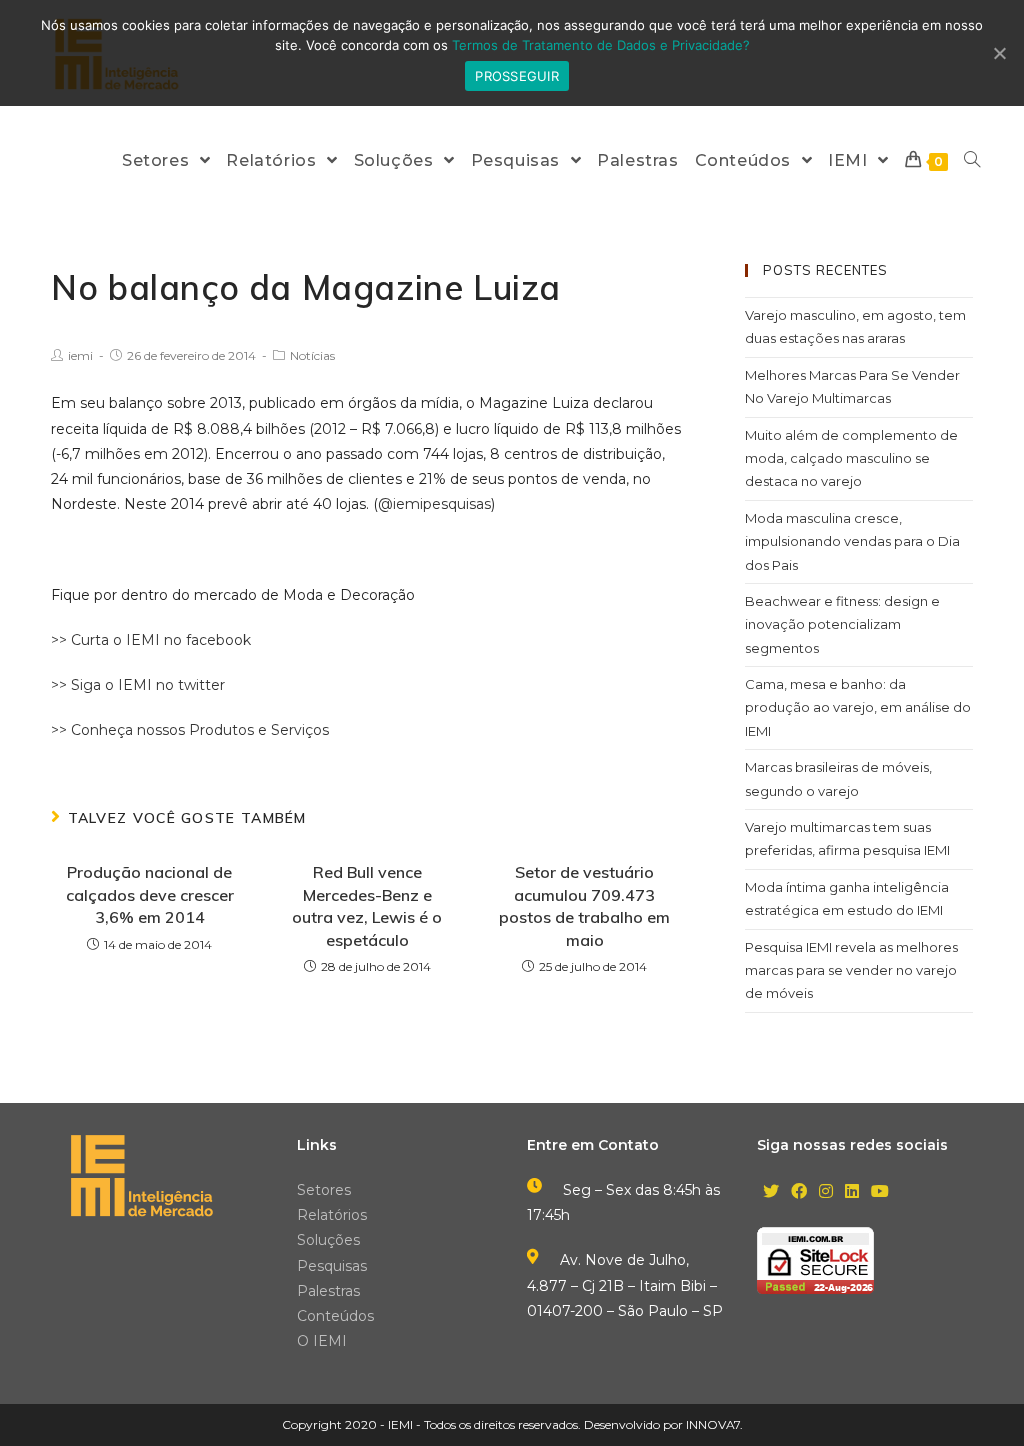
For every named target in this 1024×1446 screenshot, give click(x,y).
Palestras (328, 1291)
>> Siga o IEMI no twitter (138, 685)
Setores (324, 1190)
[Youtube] (880, 1192)
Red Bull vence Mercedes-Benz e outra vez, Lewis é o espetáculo (367, 905)
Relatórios (332, 1215)
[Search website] (972, 160)
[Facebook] (799, 1192)
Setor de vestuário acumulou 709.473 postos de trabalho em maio (584, 905)
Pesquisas (332, 1266)
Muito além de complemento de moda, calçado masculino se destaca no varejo (851, 458)
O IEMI (322, 1341)
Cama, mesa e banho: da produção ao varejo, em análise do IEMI (858, 707)
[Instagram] (826, 1192)
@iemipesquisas (434, 504)
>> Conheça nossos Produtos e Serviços (190, 730)
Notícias (312, 355)
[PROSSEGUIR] (999, 53)
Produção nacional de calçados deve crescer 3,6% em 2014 (150, 894)
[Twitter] (771, 1192)
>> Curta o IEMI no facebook (151, 640)
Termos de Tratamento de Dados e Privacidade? (601, 45)
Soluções (328, 1240)
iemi (80, 355)
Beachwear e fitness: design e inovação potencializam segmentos (842, 624)
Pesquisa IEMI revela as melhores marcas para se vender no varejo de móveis (851, 970)
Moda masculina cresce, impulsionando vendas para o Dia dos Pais (852, 541)
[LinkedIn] (852, 1192)
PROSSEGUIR (517, 76)
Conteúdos (335, 1316)
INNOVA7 (713, 1424)
